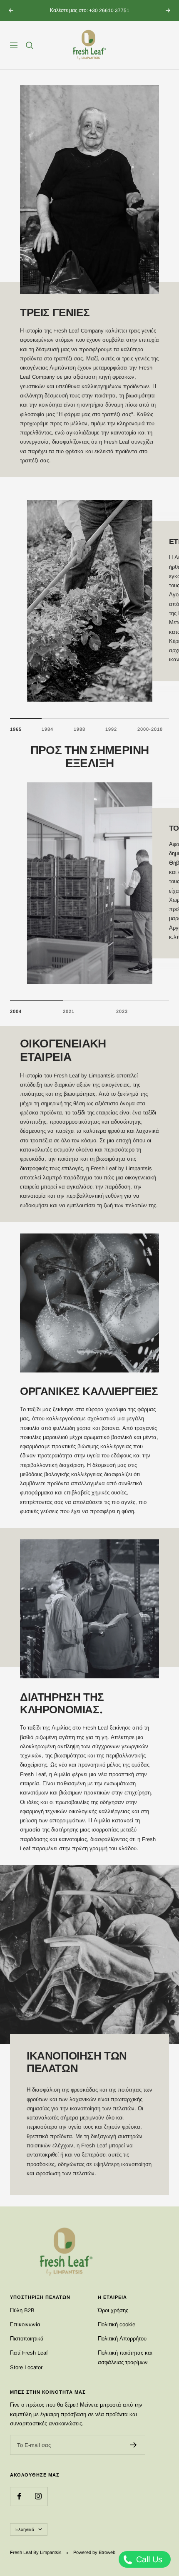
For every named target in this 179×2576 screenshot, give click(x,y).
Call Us (148, 2559)
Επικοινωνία (25, 2324)
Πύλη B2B (22, 2310)
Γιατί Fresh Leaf (29, 2353)
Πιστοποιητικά (27, 2339)
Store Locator (26, 2367)
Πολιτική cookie (117, 2324)
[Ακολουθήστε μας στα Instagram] (38, 2496)
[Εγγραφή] (133, 2445)
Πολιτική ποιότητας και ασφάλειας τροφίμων (125, 2357)
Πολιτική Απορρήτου (122, 2339)
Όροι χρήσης (113, 2310)
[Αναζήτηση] (30, 45)
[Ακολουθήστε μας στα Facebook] (19, 2496)
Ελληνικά (25, 2529)
